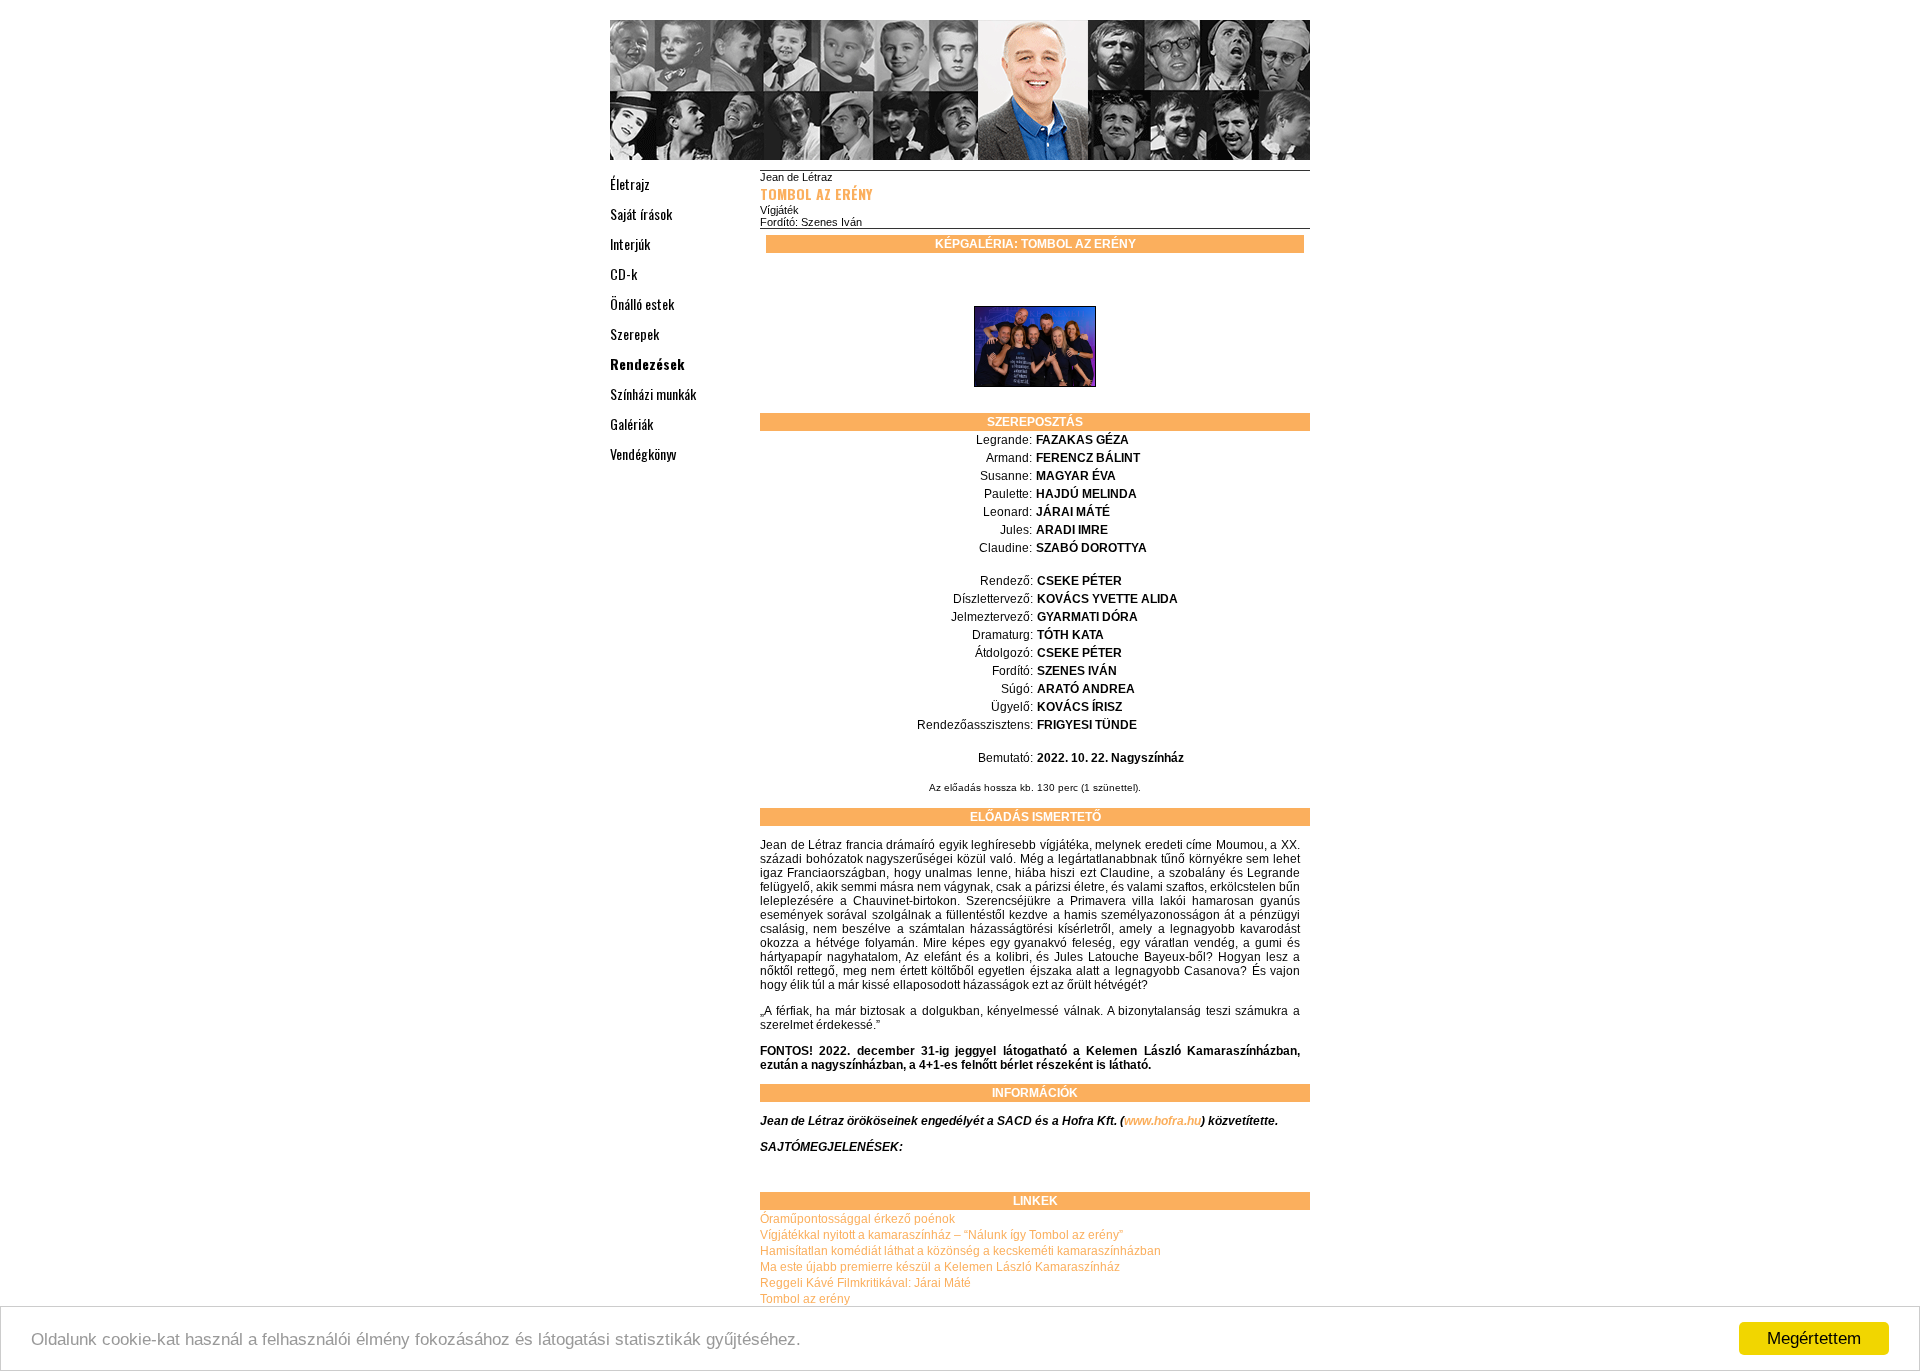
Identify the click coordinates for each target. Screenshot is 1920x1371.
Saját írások (641, 213)
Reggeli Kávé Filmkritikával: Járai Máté (865, 1283)
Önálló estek (642, 303)
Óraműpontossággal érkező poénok (857, 1219)
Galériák (631, 423)
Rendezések (647, 363)
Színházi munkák (653, 393)
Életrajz (630, 183)
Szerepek (634, 333)
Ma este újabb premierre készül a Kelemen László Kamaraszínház (940, 1267)
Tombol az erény (816, 193)
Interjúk (630, 243)
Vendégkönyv (643, 453)
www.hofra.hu (1162, 1121)
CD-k (623, 273)
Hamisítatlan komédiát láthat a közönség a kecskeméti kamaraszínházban (960, 1251)
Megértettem (1814, 1338)
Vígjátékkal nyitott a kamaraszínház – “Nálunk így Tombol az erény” (941, 1235)
